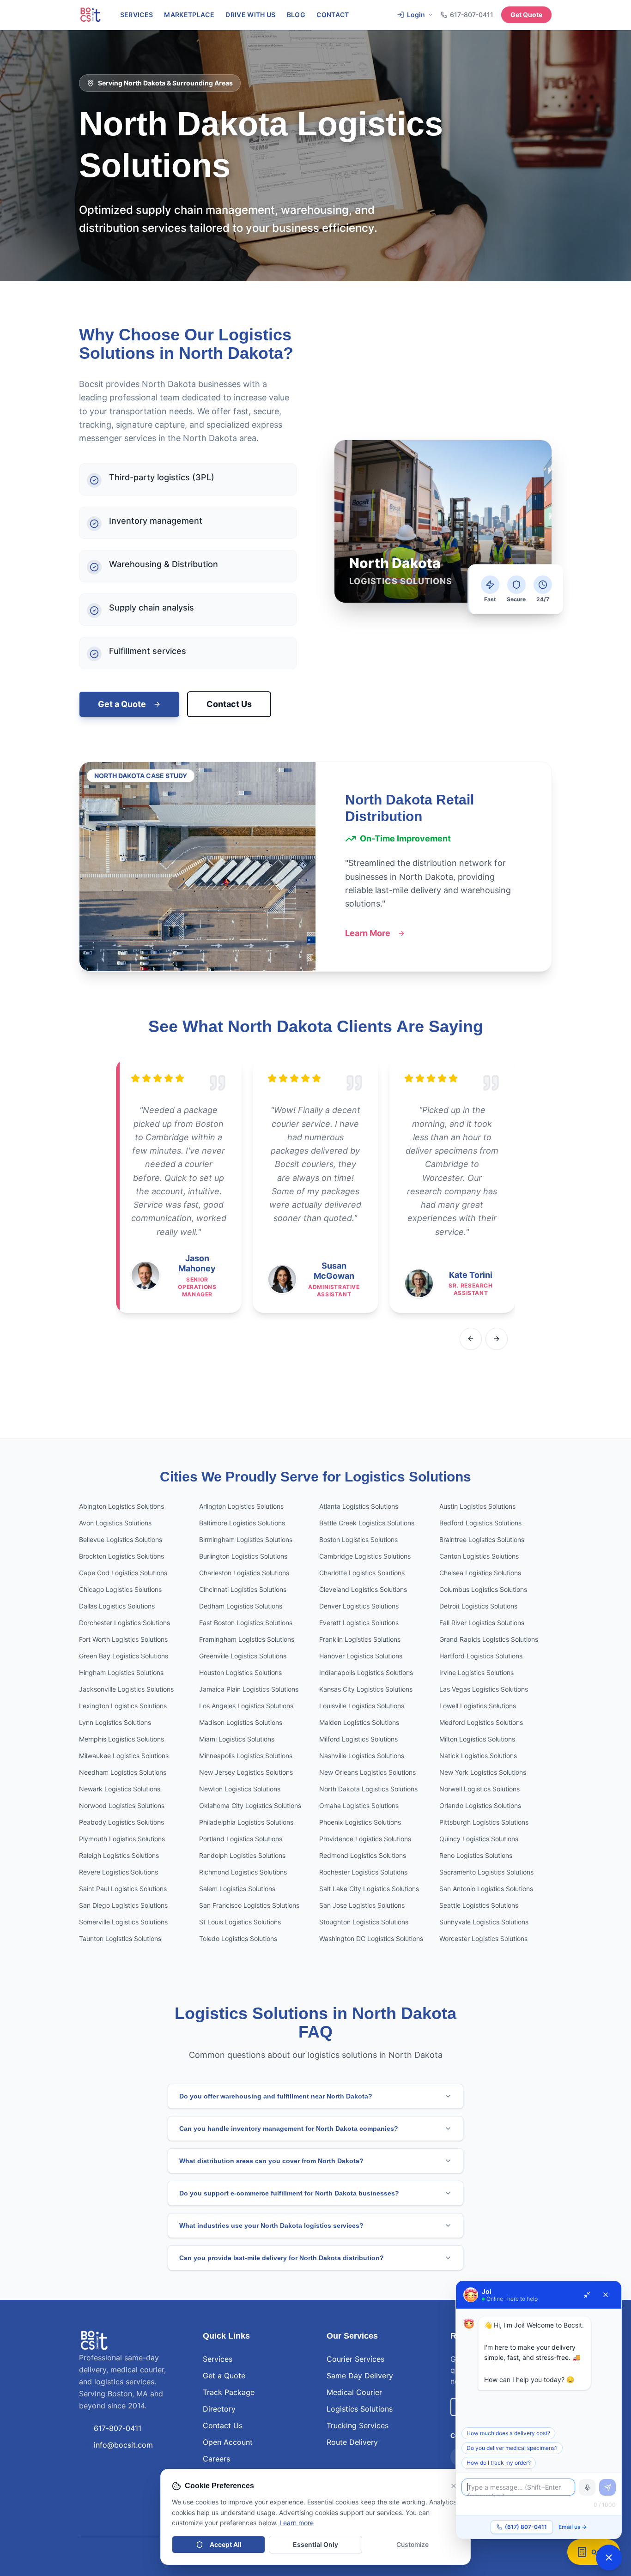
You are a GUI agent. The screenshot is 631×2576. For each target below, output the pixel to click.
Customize (413, 2544)
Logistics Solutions (360, 2409)
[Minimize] (587, 2295)
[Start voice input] (587, 2487)
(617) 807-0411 (526, 2527)
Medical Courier (354, 2392)
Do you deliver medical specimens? (512, 2448)
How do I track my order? (499, 2463)
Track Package (229, 2392)
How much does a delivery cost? (508, 2433)
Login (416, 15)
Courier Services (355, 2359)
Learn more (297, 2523)
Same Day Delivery (360, 2376)
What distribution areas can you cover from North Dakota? (271, 2161)
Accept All (226, 2544)
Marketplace (189, 15)
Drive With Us (251, 15)
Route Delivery (352, 2442)
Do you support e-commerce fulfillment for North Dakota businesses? (289, 2193)
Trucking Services (358, 2425)
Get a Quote (122, 704)
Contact (333, 15)
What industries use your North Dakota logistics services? (271, 2225)
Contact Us (229, 704)
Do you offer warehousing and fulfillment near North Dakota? (276, 2096)
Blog (296, 15)
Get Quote (526, 15)
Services (137, 15)
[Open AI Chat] (609, 2558)
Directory (219, 2409)
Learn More (368, 933)
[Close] (606, 2295)
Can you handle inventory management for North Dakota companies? (289, 2129)
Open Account (228, 2442)
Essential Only (315, 2544)
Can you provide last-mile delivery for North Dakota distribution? (282, 2258)
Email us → (573, 2527)
